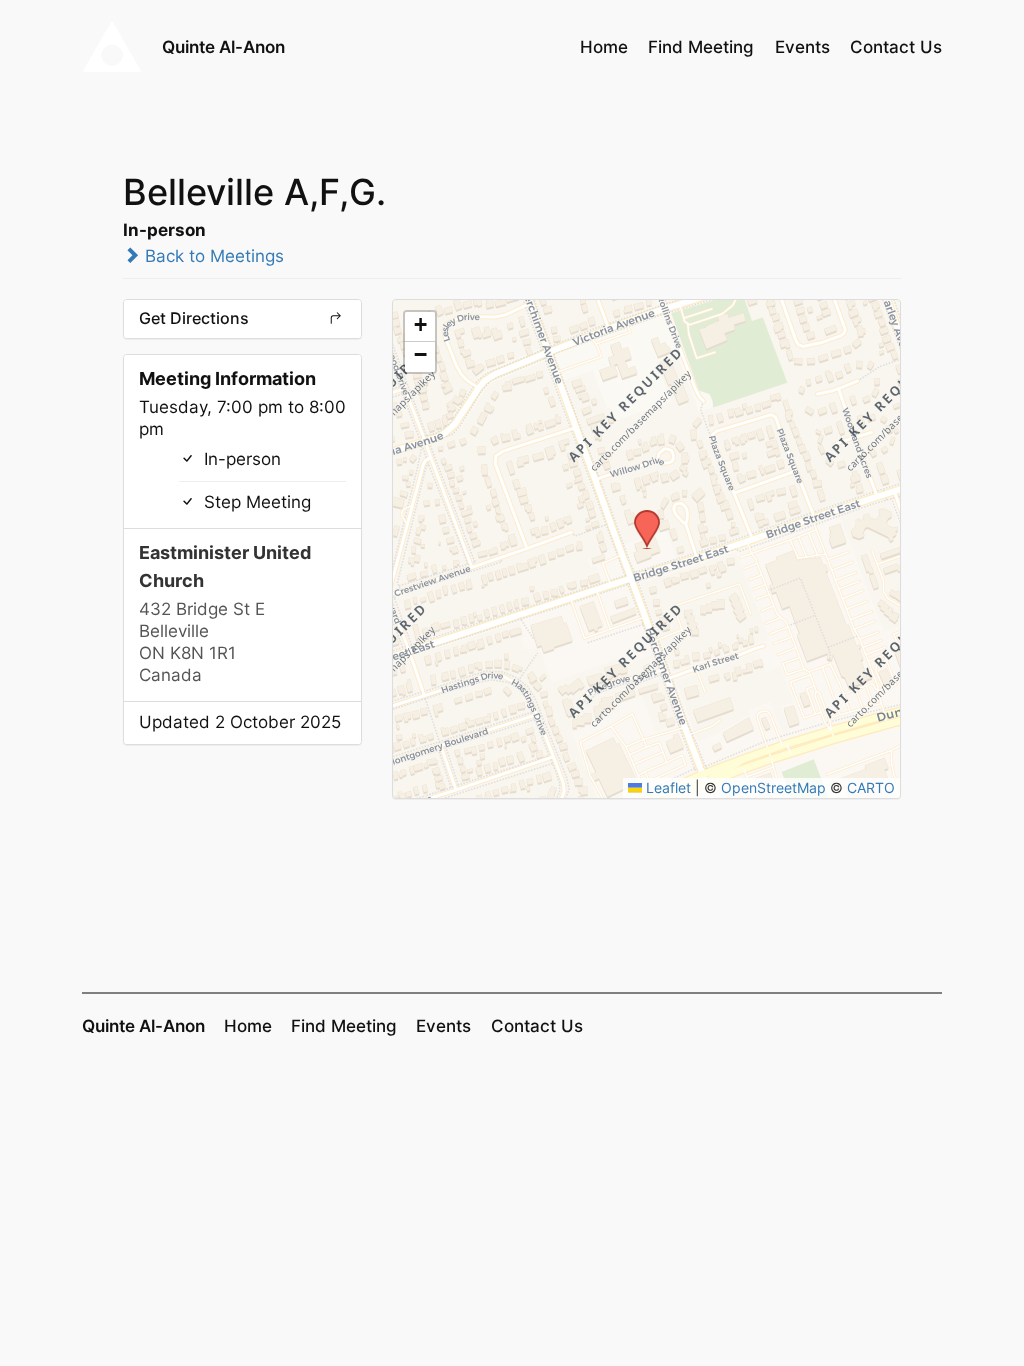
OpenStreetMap (773, 787)
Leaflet (666, 787)
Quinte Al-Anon (223, 46)
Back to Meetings (212, 256)
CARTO (871, 787)
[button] (640, 516)
